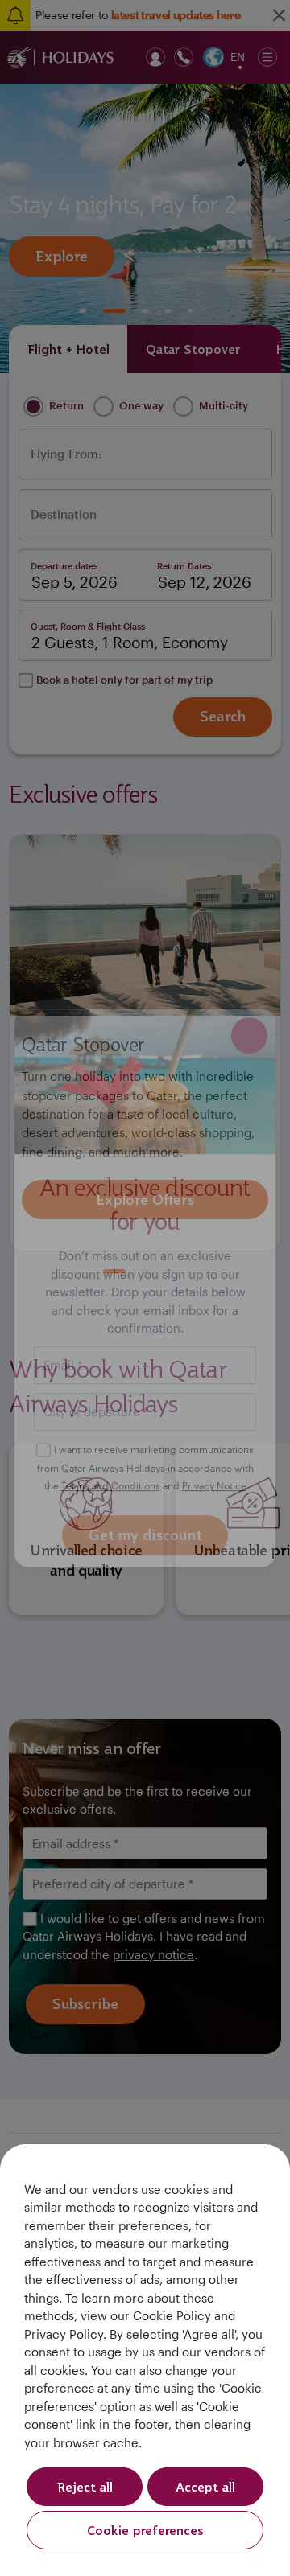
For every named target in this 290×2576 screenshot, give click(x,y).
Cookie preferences (145, 2530)
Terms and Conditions (111, 1486)
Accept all (205, 2487)
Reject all (85, 2487)
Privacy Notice (214, 1486)
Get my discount (145, 1535)
